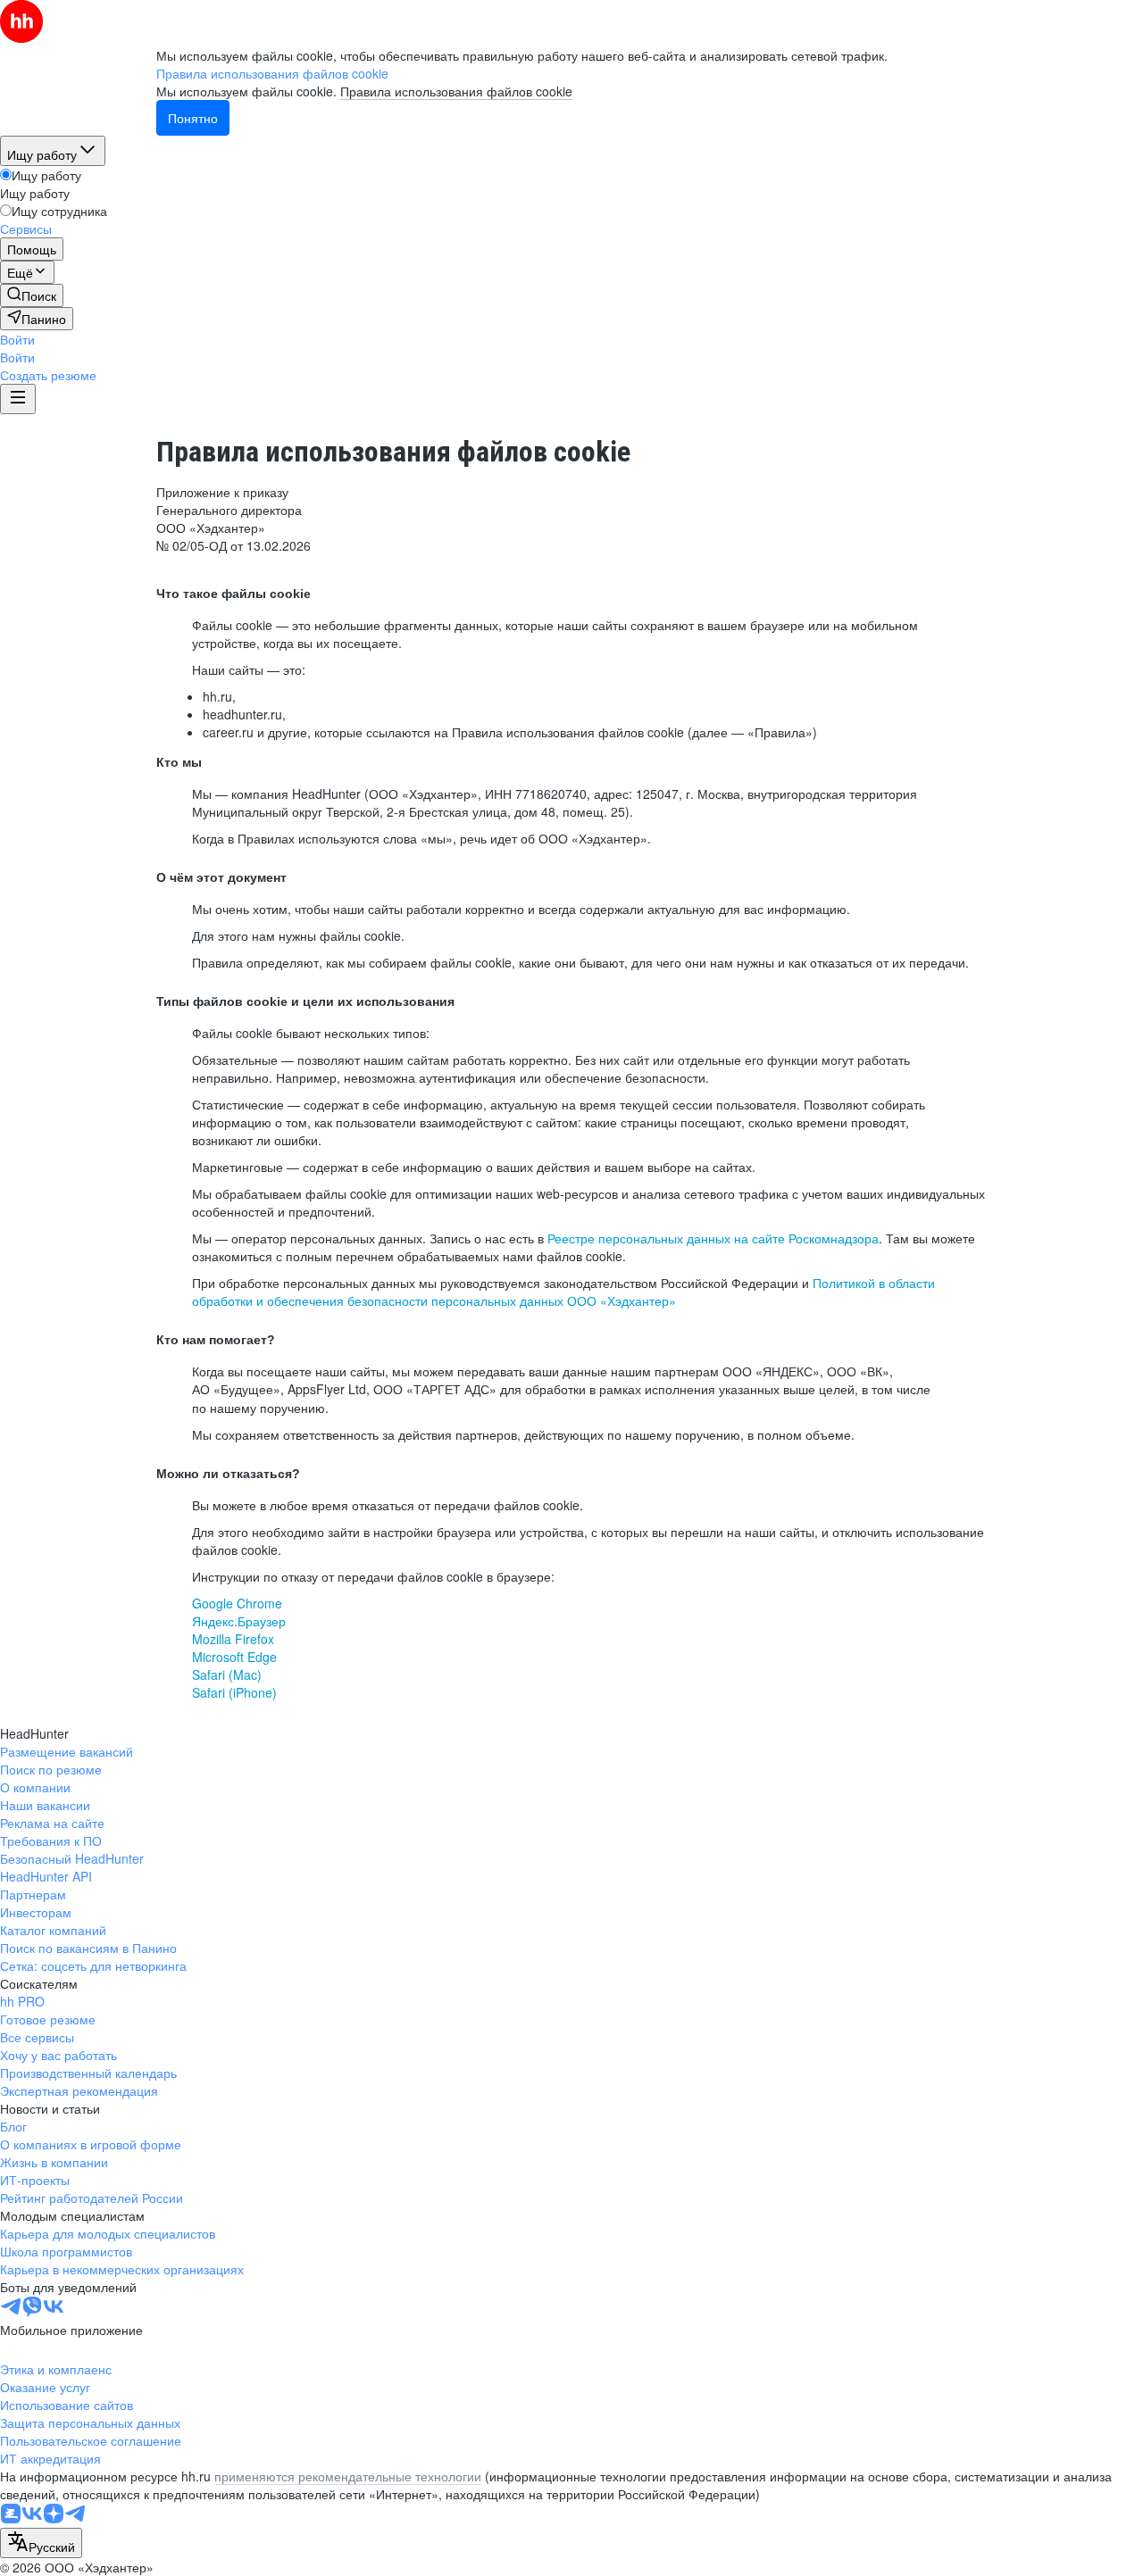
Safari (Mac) (227, 1674)
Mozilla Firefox (233, 1639)
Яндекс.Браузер (239, 1621)
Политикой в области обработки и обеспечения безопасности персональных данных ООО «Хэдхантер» (563, 1292)
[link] (32, 295)
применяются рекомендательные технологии (348, 2476)
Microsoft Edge (234, 1657)
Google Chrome (237, 1603)
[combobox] (41, 2543)
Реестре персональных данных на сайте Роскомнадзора (713, 1238)
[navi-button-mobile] (18, 399)
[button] (17, 339)
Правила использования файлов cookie (456, 91)
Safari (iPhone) (234, 1692)
